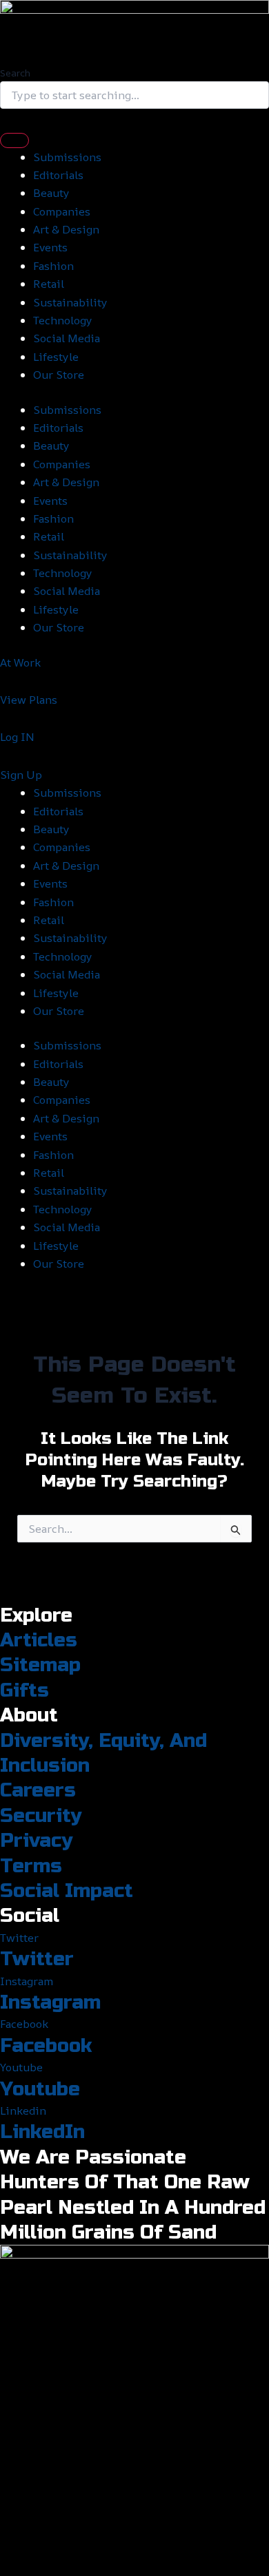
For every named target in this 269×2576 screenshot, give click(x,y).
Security (41, 1816)
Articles (39, 1640)
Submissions (67, 157)
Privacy (36, 1841)
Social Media (67, 338)
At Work (20, 662)
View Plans (29, 700)
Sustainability (70, 302)
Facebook (46, 2046)
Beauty (51, 193)
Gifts (24, 1690)
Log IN (17, 737)
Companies (62, 211)
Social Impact (67, 1891)
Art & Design (66, 229)
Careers (38, 1790)
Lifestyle (56, 357)
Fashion (53, 266)
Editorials (58, 175)
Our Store (59, 375)
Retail (49, 284)
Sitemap (40, 1665)
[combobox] (134, 95)
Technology (63, 320)
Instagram (50, 2002)
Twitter (37, 1959)
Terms (31, 1866)
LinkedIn (42, 2132)
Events (50, 247)
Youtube (40, 2089)
